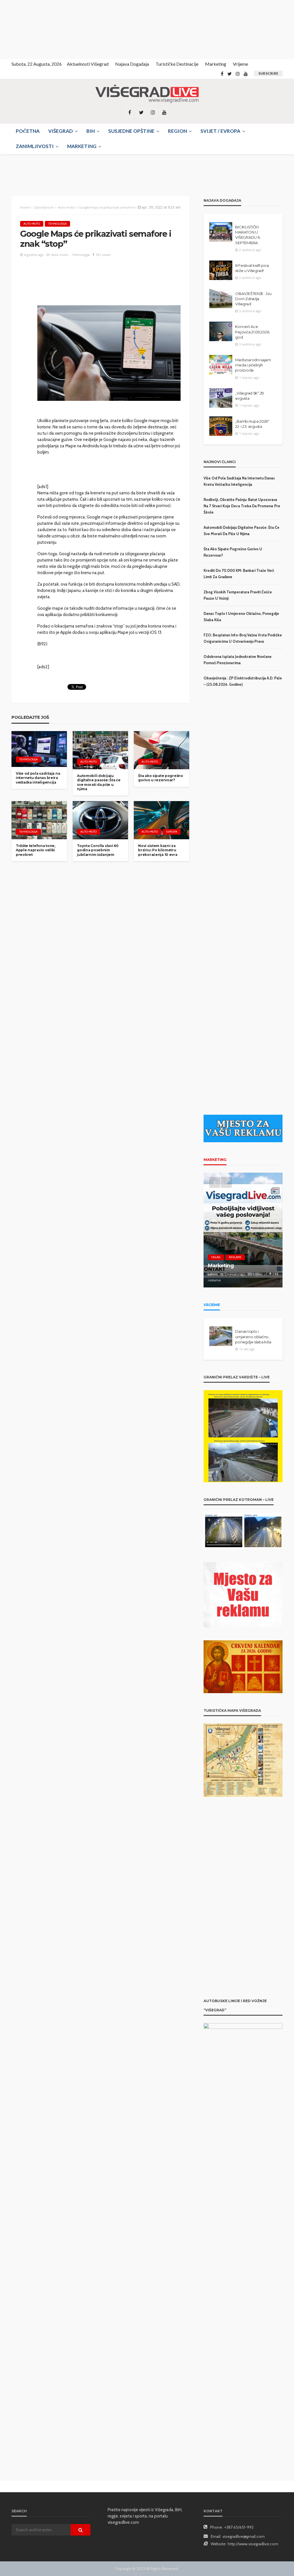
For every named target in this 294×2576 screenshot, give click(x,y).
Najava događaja (132, 64)
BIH (91, 131)
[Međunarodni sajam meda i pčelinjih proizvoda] (221, 365)
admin (213, 1280)
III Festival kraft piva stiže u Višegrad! (252, 268)
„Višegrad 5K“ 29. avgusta (250, 396)
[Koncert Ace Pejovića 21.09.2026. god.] (221, 331)
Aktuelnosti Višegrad (88, 64)
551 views (103, 255)
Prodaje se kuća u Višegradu (230, 1268)
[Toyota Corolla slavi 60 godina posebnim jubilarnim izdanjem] (100, 820)
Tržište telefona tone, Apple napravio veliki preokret (36, 850)
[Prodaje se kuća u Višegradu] (243, 1230)
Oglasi (216, 1257)
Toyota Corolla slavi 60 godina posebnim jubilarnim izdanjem (98, 850)
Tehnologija (57, 224)
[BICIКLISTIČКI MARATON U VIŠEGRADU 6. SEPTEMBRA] (221, 232)
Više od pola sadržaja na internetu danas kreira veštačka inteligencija (38, 778)
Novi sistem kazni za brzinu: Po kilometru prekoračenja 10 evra (158, 850)
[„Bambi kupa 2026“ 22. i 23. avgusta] (221, 426)
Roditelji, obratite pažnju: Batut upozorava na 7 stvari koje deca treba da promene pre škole (242, 506)
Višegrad (61, 131)
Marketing (216, 64)
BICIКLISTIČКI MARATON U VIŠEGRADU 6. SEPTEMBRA (248, 235)
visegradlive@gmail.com (244, 2536)
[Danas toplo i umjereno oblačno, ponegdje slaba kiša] (221, 1336)
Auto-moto (32, 224)
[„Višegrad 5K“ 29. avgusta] (221, 398)
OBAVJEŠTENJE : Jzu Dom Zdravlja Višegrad (253, 299)
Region (177, 131)
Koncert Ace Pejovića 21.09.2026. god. (253, 332)
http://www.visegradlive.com (253, 2544)
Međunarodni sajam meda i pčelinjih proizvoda (253, 365)
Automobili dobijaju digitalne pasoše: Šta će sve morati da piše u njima (99, 782)
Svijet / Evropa (220, 131)
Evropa (172, 832)
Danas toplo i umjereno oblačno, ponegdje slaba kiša (253, 1336)
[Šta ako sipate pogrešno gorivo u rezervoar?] (161, 750)
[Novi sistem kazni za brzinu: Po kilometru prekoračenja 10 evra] (161, 820)
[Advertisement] (52, 29)
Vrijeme (240, 64)
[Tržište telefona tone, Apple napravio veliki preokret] (39, 820)
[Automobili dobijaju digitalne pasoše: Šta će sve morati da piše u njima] (100, 750)
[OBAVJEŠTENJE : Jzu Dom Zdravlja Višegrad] (221, 298)
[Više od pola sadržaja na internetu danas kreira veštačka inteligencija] (39, 749)
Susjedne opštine (131, 131)
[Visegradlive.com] (147, 94)
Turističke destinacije (177, 64)
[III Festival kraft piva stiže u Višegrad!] (221, 270)
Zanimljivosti (35, 146)
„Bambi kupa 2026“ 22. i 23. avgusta (252, 424)
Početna (28, 131)
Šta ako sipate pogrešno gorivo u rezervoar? (161, 778)
